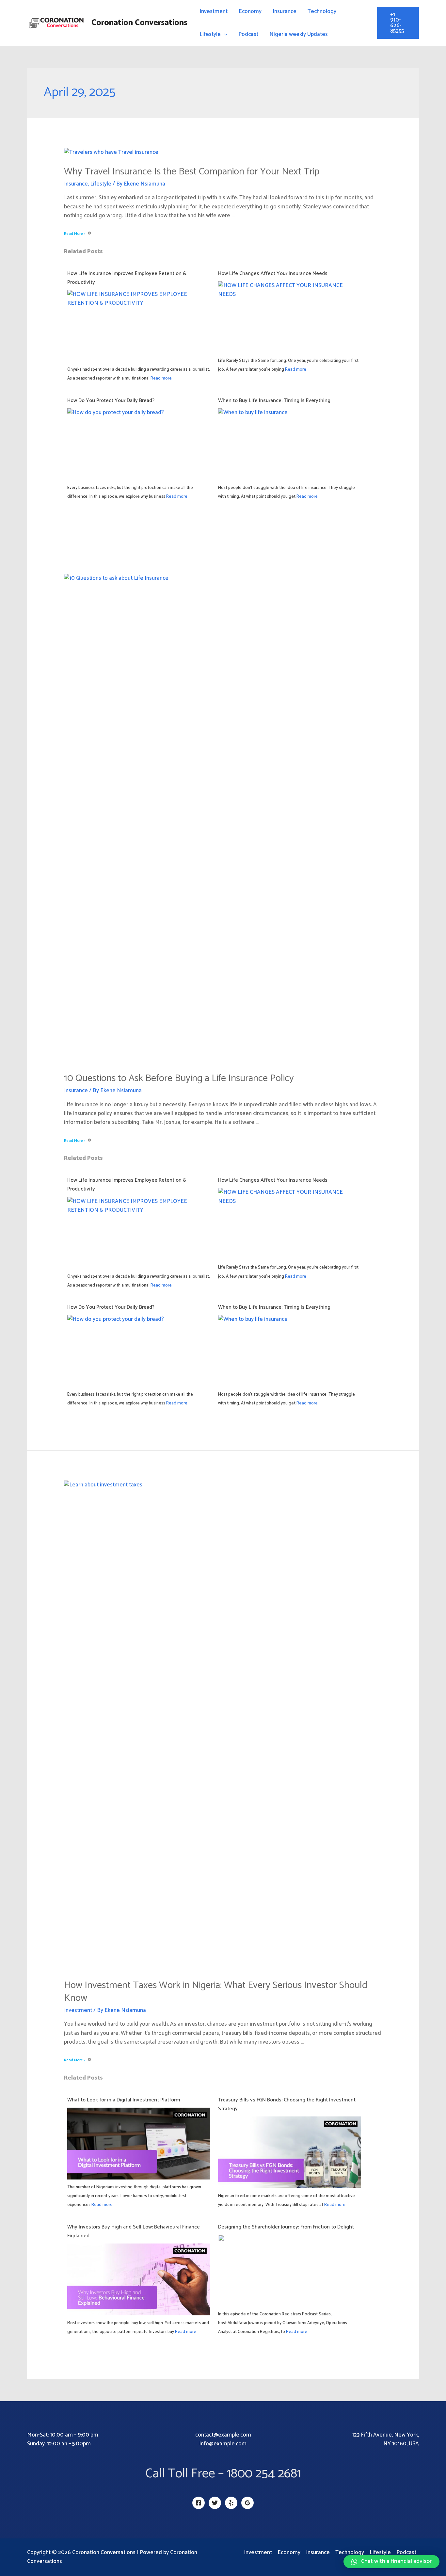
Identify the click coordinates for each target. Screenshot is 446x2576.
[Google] (247, 2503)
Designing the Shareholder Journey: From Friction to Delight (286, 2227)
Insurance (285, 11)
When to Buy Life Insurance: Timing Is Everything (274, 401)
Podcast (248, 34)
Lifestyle (210, 34)
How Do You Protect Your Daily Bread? (111, 401)
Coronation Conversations (139, 23)
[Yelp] (231, 2503)
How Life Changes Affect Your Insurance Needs (273, 274)
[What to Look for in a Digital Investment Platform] (139, 2147)
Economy (250, 11)
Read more (161, 378)
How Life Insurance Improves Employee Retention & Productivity (127, 278)
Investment (214, 11)
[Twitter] (215, 2503)
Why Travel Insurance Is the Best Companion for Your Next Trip (192, 172)
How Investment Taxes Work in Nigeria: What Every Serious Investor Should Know (216, 1992)
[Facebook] (199, 2503)
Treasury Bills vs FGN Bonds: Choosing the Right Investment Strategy (287, 2104)
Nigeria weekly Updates (299, 34)
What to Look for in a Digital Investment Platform (124, 2100)
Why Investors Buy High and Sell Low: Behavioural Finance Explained (134, 2231)
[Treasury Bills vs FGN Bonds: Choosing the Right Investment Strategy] (290, 2156)
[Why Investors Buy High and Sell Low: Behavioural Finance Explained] (139, 2283)
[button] (391, 2562)
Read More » (75, 234)
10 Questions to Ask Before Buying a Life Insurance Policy (179, 1078)
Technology (322, 11)
